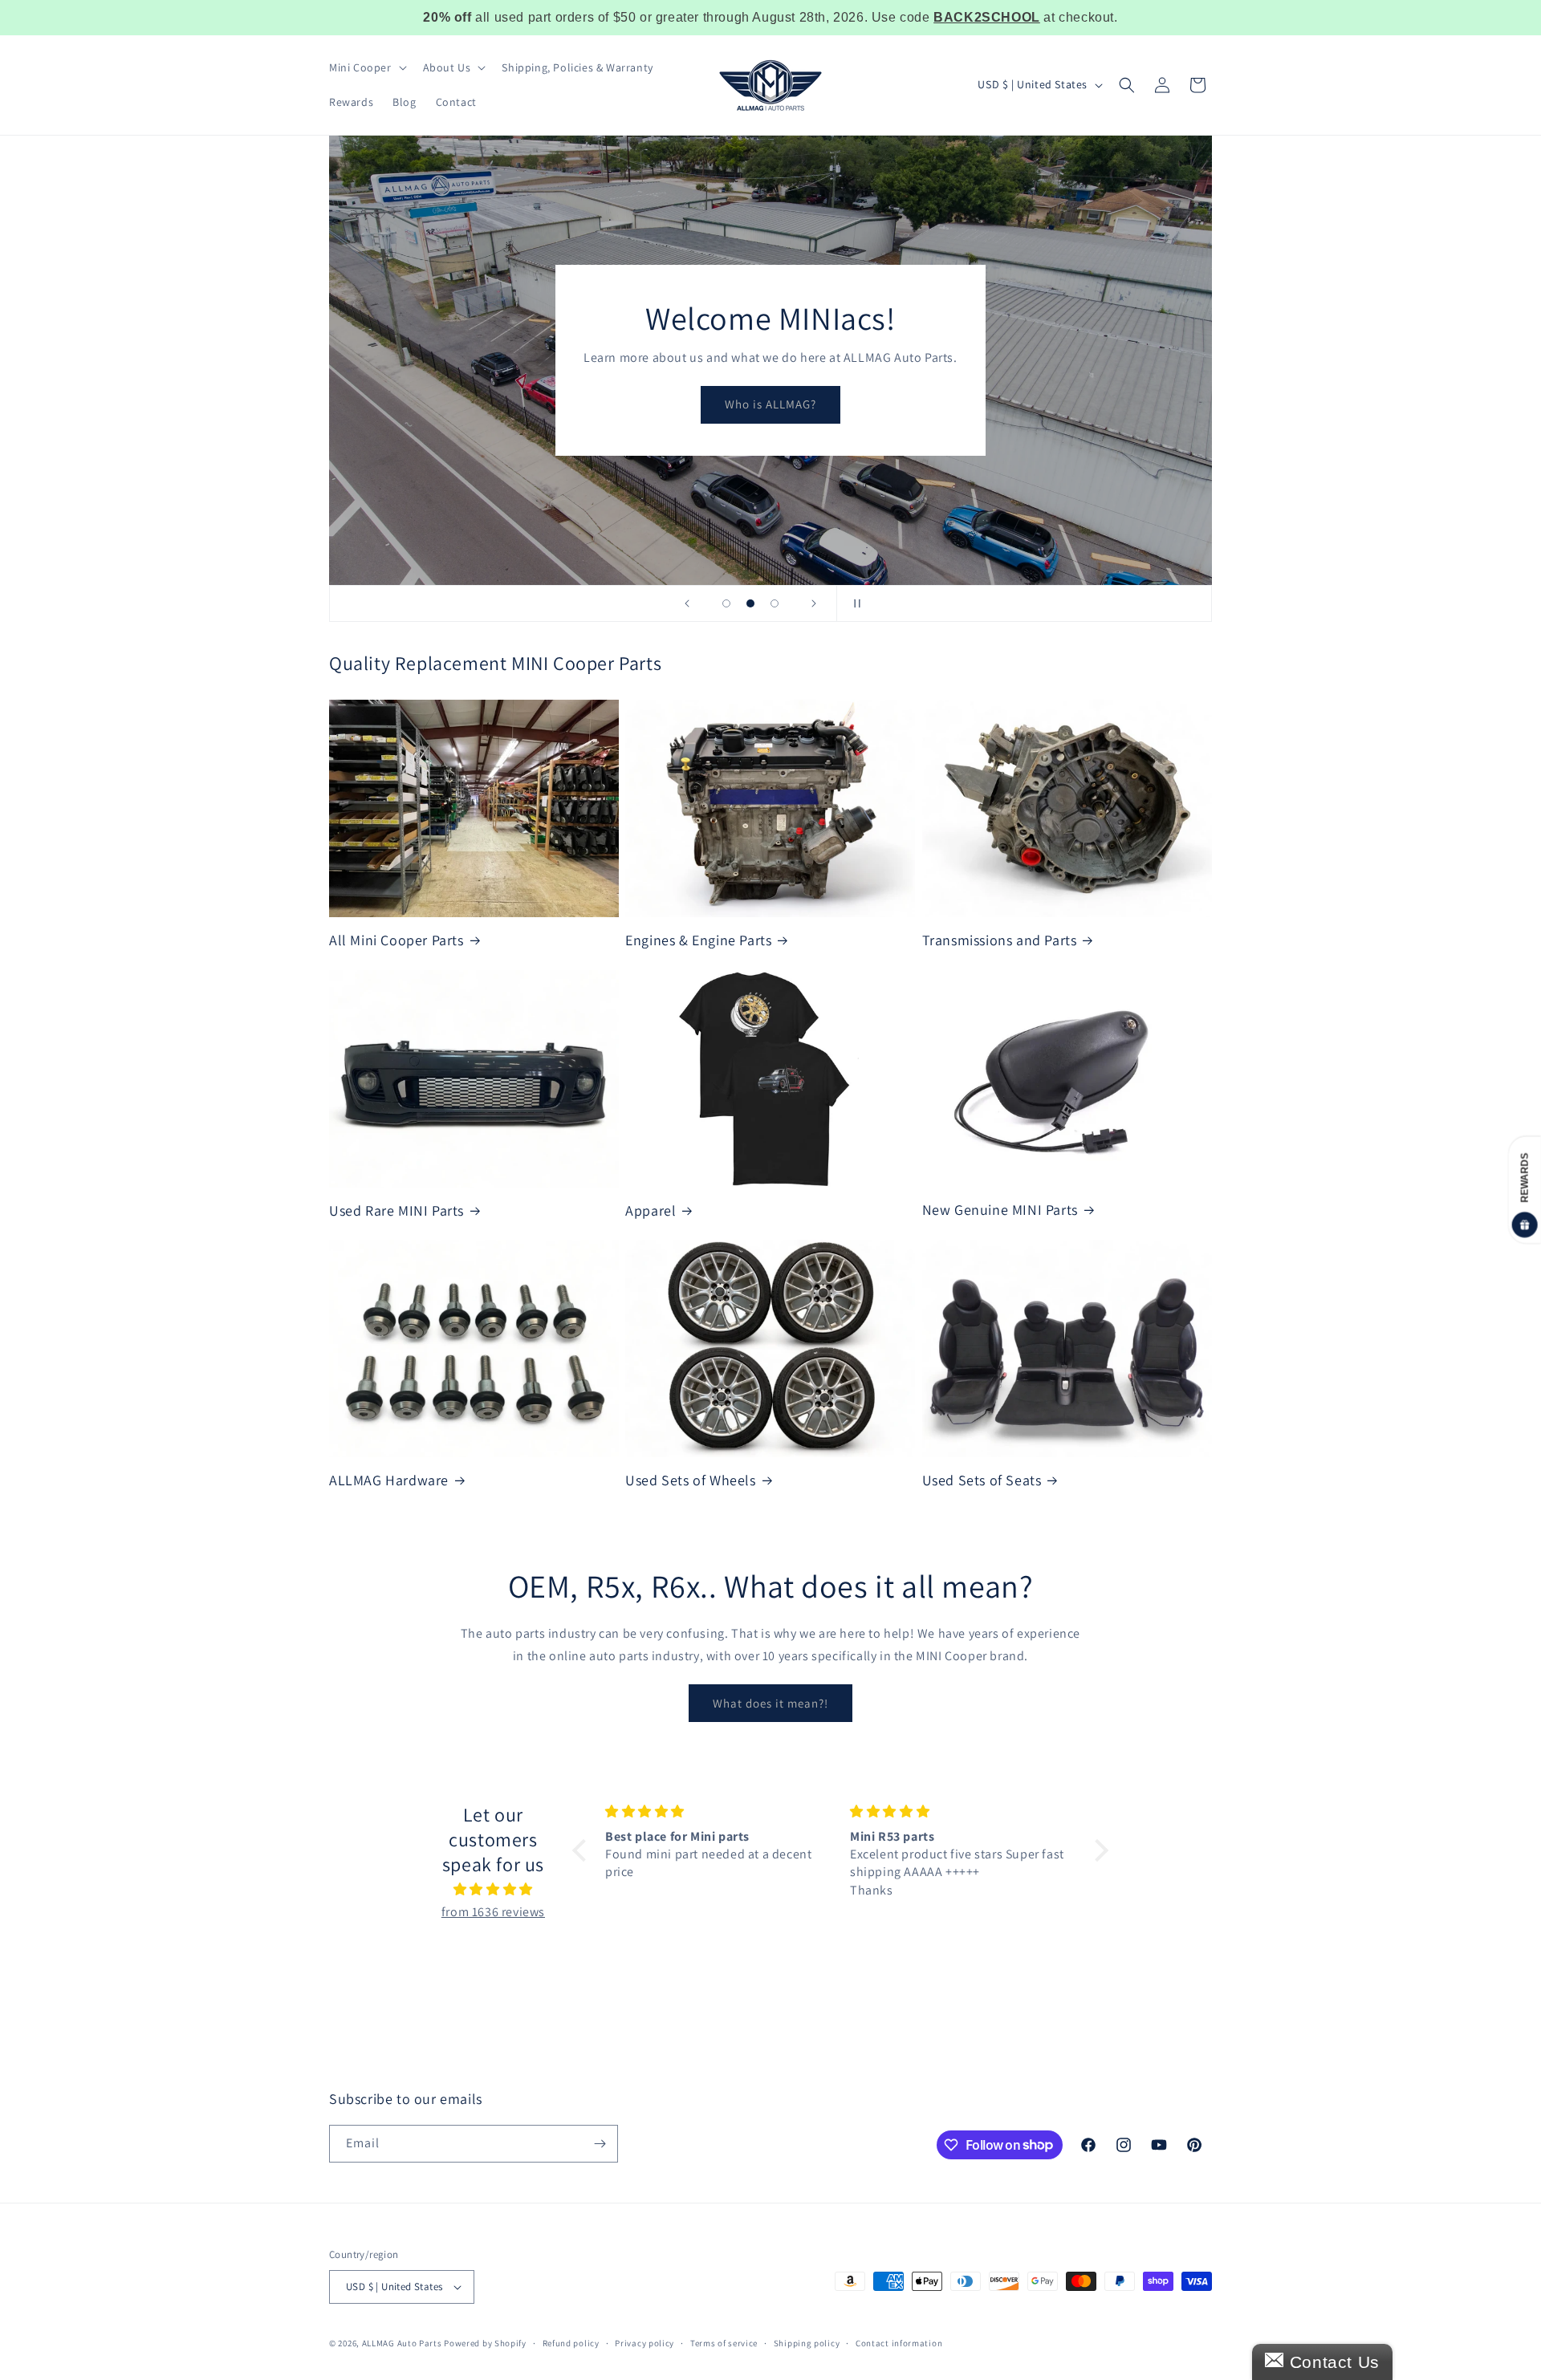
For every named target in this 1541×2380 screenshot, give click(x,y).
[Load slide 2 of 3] (750, 603)
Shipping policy (807, 2343)
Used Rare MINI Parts (396, 1210)
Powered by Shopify (485, 2343)
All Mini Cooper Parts (396, 940)
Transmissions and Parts (1000, 940)
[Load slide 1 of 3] (726, 603)
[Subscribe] (600, 2144)
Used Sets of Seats (982, 1480)
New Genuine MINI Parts (1000, 1210)
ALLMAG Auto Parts (402, 2343)
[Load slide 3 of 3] (775, 603)
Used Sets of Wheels (690, 1480)
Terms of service (724, 2343)
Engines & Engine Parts (698, 940)
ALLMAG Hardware (389, 1480)
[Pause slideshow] (854, 603)
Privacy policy (644, 2343)
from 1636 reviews (493, 1912)
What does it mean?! (770, 1703)
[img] (493, 1890)
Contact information (899, 2343)
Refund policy (571, 2343)
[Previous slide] (687, 603)
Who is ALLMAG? (770, 404)
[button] (366, 67)
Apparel (651, 1210)
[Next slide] (814, 603)
